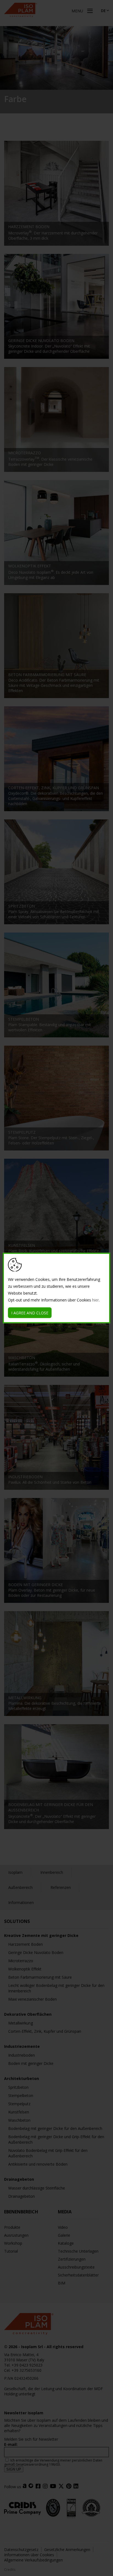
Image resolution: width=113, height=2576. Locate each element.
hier (95, 1300)
